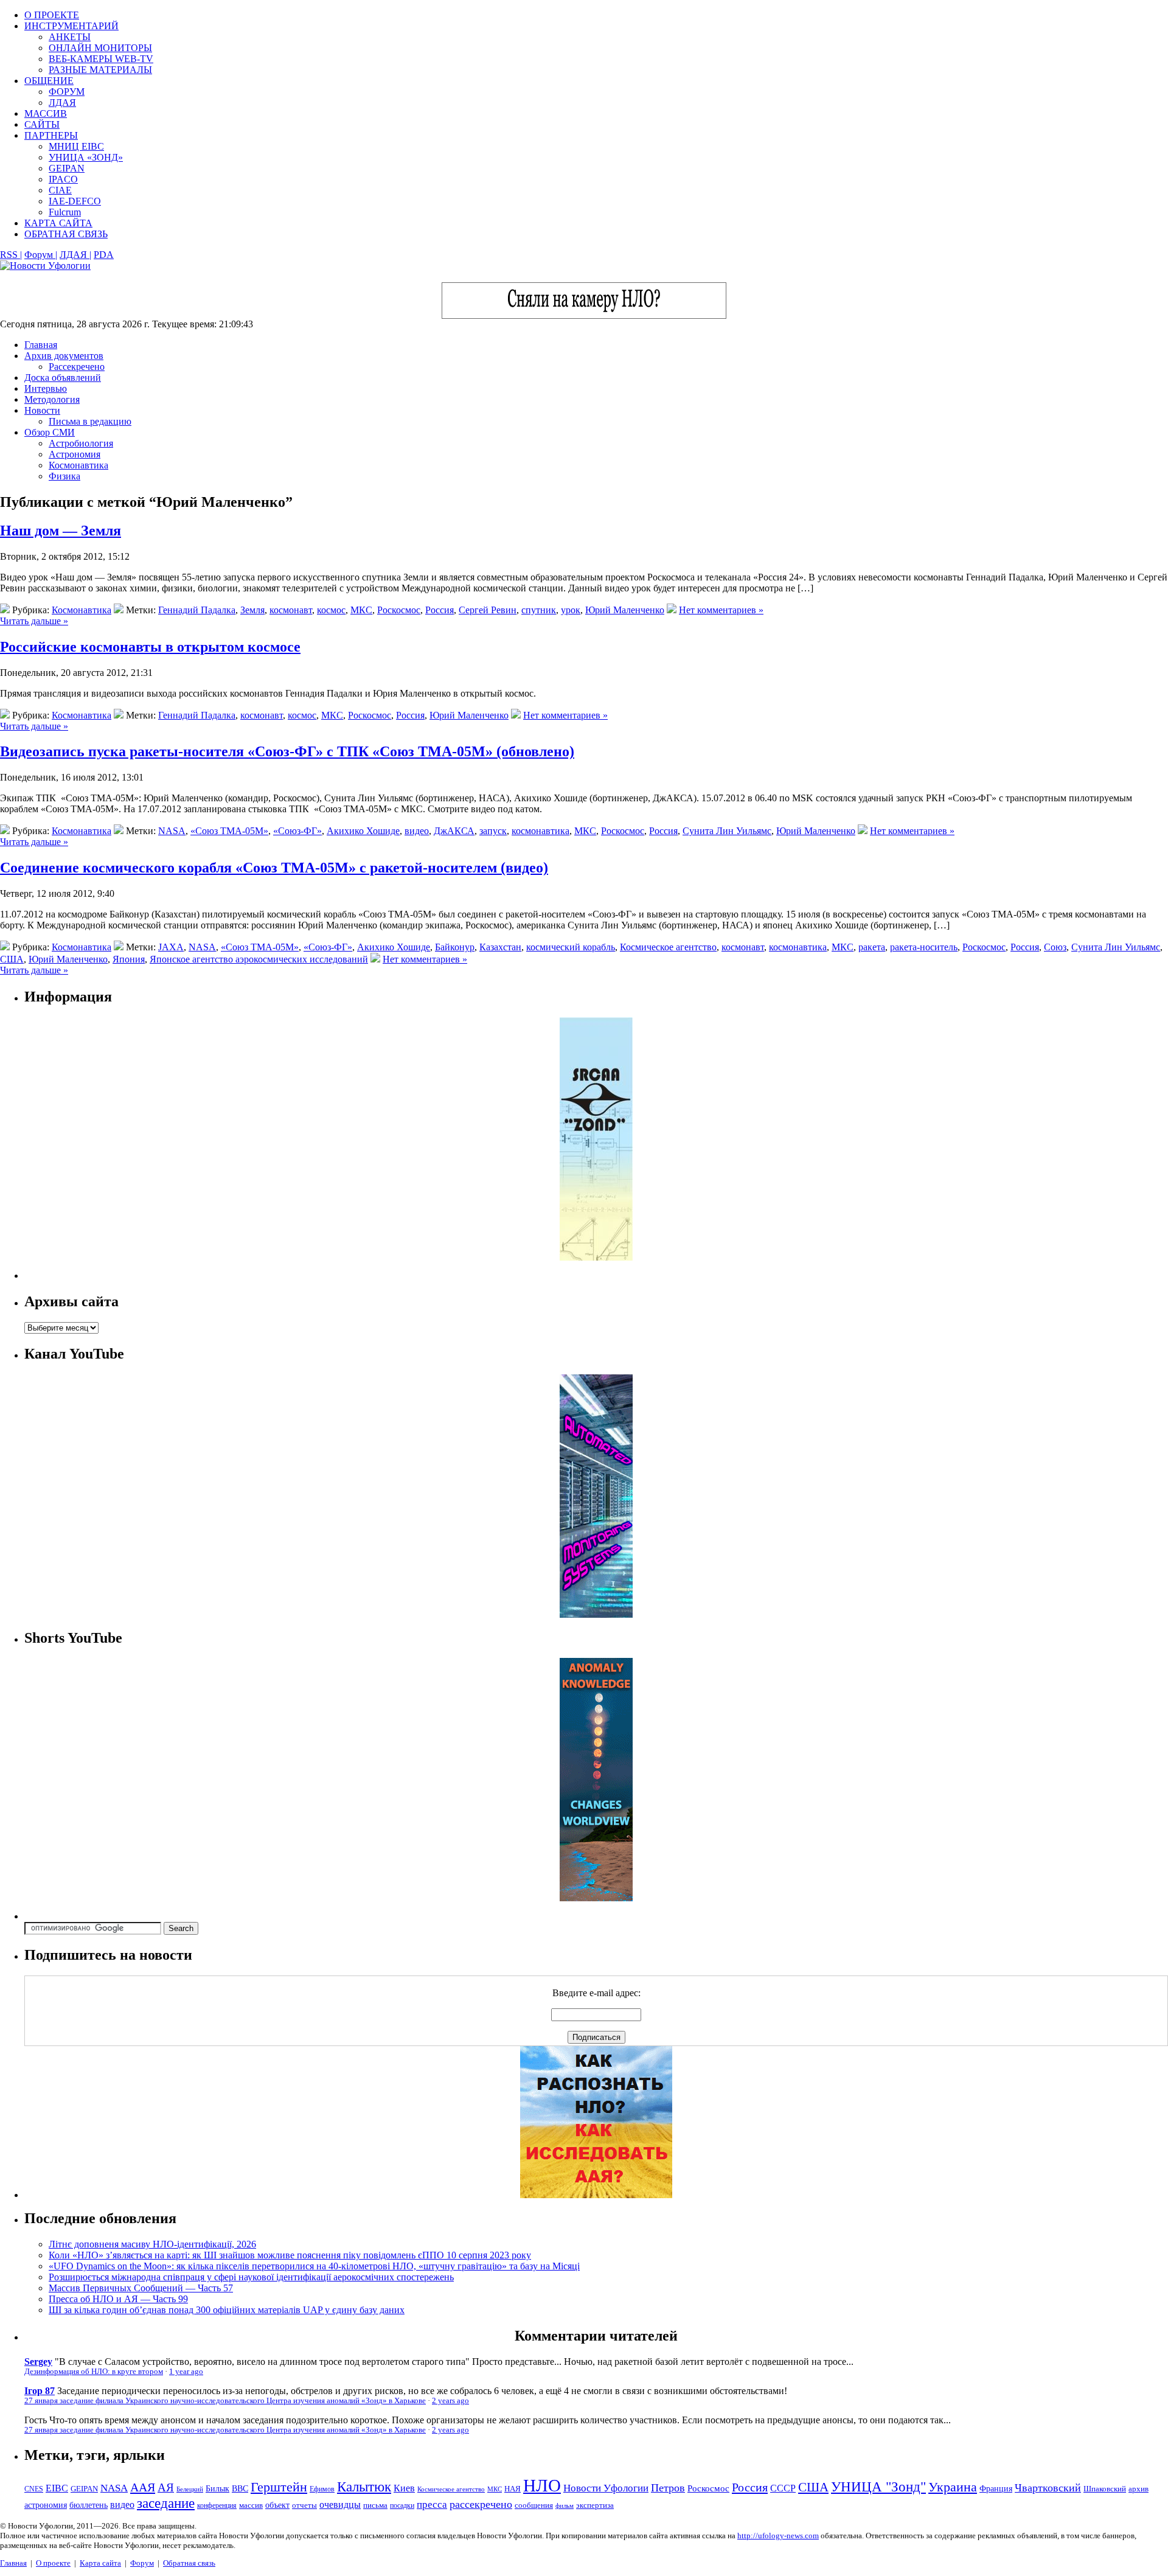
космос (331, 610)
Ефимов (322, 2489)
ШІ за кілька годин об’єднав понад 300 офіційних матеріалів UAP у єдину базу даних (227, 2310)
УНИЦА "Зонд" (878, 2487)
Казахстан (500, 947)
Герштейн (279, 2487)
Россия (440, 610)
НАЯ (513, 2489)
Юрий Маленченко (625, 610)
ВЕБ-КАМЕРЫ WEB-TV (101, 59)
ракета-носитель (924, 947)
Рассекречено (77, 367)
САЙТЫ (42, 124)
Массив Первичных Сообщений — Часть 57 (141, 2288)
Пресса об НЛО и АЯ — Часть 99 (118, 2299)
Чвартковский (1048, 2488)
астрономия (46, 2505)
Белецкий (190, 2489)
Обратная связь (189, 2563)
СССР (783, 2488)
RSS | (11, 255)
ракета (872, 947)
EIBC (57, 2488)
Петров (668, 2488)
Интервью (46, 388)
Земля (252, 610)
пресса (432, 2505)
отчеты (304, 2505)
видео (417, 831)
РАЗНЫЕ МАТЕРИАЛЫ (100, 70)
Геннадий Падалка (197, 610)
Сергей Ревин (488, 610)
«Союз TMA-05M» (229, 831)
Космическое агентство (668, 947)
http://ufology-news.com (778, 2536)
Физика (64, 476)
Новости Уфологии (606, 2488)
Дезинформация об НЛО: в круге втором (94, 2372)
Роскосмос (399, 610)
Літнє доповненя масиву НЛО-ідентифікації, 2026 (152, 2244)
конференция (217, 2505)
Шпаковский (1105, 2489)
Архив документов (64, 356)
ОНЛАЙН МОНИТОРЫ (100, 48)
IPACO (63, 179)
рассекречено (481, 2504)
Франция (996, 2489)
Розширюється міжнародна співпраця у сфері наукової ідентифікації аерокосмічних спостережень (251, 2277)
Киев (404, 2488)
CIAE (60, 190)
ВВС (240, 2488)
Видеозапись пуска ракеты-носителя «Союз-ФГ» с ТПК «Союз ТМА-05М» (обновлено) (287, 751)
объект (277, 2505)
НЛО (542, 2485)
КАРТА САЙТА (58, 223)
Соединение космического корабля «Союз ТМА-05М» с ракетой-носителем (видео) (274, 868)
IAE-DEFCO (75, 201)
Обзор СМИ (50, 432)
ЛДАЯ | (75, 255)
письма (375, 2505)
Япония (129, 959)
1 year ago (186, 2372)
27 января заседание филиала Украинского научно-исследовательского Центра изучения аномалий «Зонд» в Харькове (225, 2401)
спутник (539, 610)
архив (1138, 2489)
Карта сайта (100, 2563)
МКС (361, 610)
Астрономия (75, 454)
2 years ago (450, 2401)
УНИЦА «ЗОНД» (86, 157)
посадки (402, 2505)
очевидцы (340, 2505)
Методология (52, 399)
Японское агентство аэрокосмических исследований (259, 959)
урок (571, 610)
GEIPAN (67, 168)
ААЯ (143, 2487)
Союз (1055, 947)
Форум (142, 2563)
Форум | (41, 255)
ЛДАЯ (62, 103)
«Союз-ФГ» (297, 831)
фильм (565, 2505)
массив (251, 2505)
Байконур (455, 947)
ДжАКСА (454, 831)
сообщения (534, 2505)
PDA (104, 255)
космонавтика (541, 831)
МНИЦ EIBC (76, 146)
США (12, 959)
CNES (34, 2489)
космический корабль (571, 947)
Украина (953, 2487)
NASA (172, 831)
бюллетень (89, 2505)
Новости (42, 410)
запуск (493, 831)
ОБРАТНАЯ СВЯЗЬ (66, 234)
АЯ (166, 2487)
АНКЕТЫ (70, 37)
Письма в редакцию (90, 421)
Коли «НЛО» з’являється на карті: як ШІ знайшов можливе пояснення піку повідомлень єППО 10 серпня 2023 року (290, 2255)
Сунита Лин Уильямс (727, 831)
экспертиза (595, 2505)
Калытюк (364, 2487)
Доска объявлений (63, 378)
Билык (217, 2488)
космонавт (291, 610)
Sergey (38, 2362)
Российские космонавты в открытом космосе (150, 647)
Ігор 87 (40, 2391)
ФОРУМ (67, 92)
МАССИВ (46, 113)
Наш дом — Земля (61, 531)
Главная (41, 345)
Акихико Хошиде (363, 831)
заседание (166, 2503)
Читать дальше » (34, 621)
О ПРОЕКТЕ (52, 15)
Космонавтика (78, 465)
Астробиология (81, 443)
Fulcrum (65, 212)
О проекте (53, 2563)
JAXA (171, 947)
